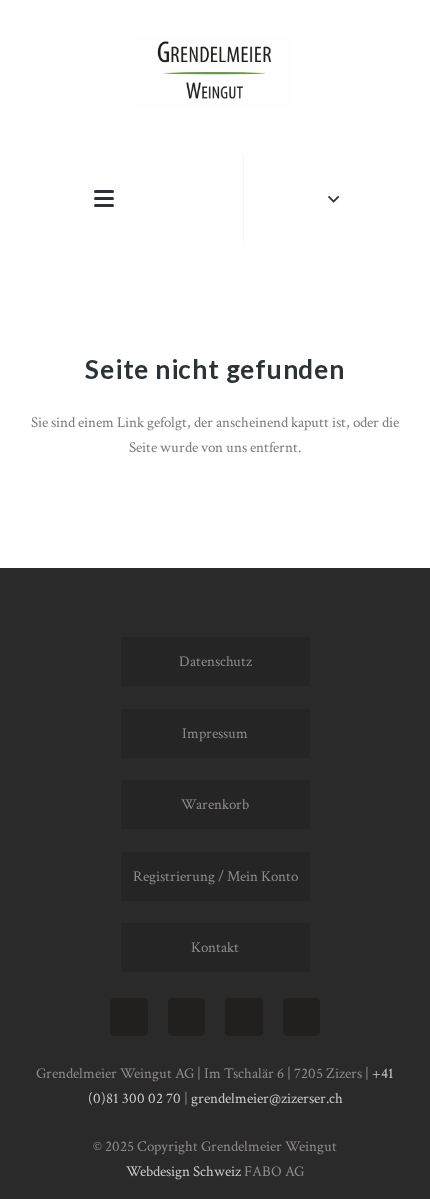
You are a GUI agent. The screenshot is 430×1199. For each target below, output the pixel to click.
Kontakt (215, 947)
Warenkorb (215, 804)
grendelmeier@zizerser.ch (267, 1098)
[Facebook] (187, 1017)
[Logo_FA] (214, 71)
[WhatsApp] (302, 1017)
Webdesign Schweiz (183, 1171)
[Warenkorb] (184, 198)
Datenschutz (215, 661)
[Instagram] (129, 1017)
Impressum (215, 733)
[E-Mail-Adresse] (244, 1017)
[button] (104, 199)
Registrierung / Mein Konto (215, 876)
